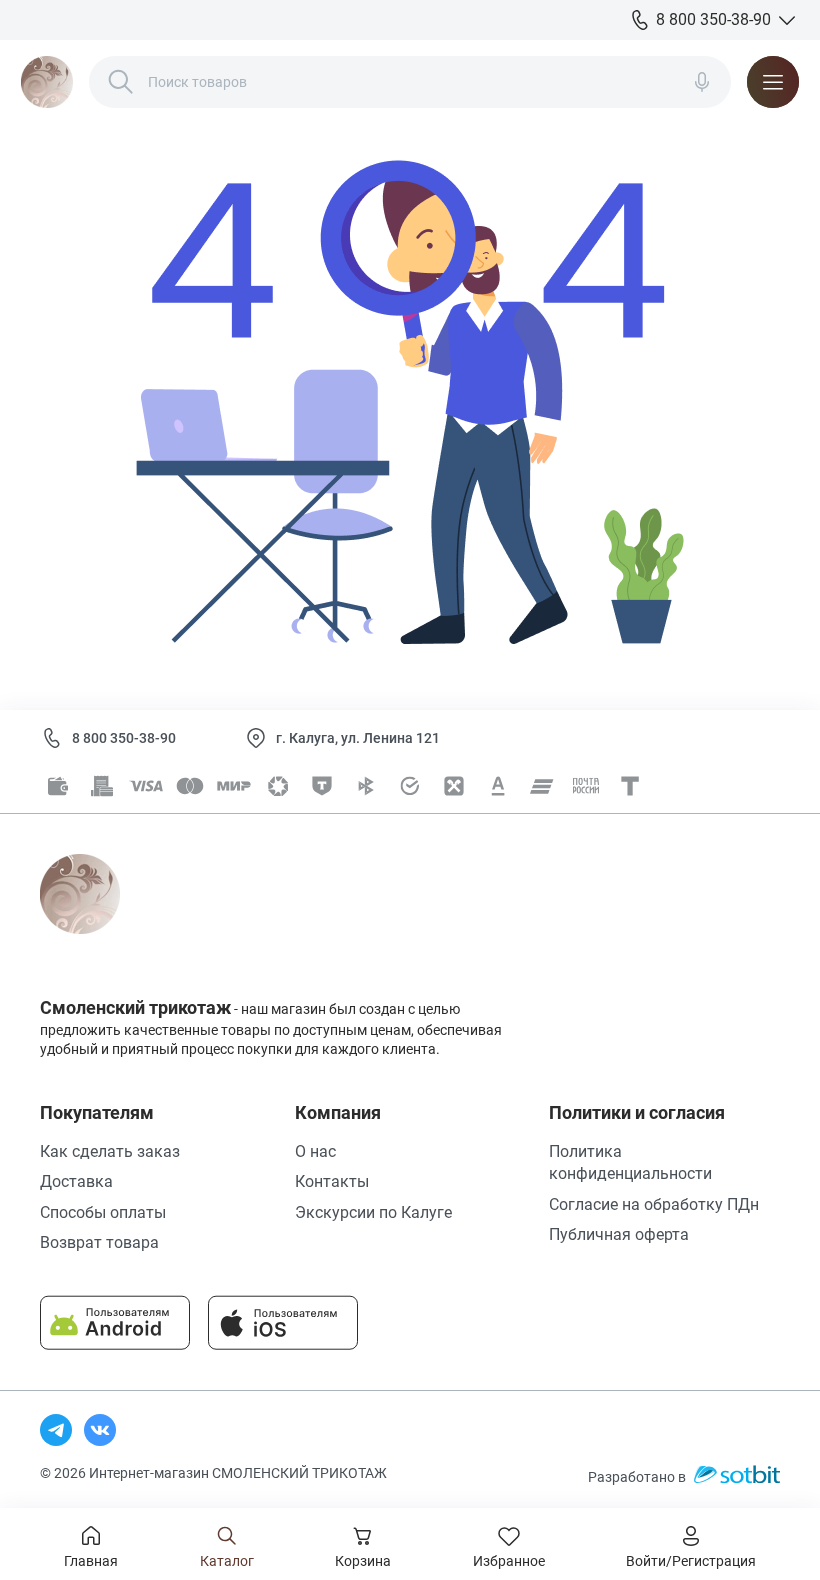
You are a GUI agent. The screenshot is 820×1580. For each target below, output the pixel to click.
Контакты (332, 1181)
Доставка (76, 1181)
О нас (315, 1151)
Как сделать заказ (110, 1151)
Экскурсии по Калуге (373, 1212)
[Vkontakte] (100, 1430)
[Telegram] (56, 1430)
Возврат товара (99, 1242)
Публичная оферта (619, 1234)
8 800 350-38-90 (124, 738)
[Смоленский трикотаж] (47, 82)
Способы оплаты (103, 1212)
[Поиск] (121, 82)
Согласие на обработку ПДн (654, 1204)
